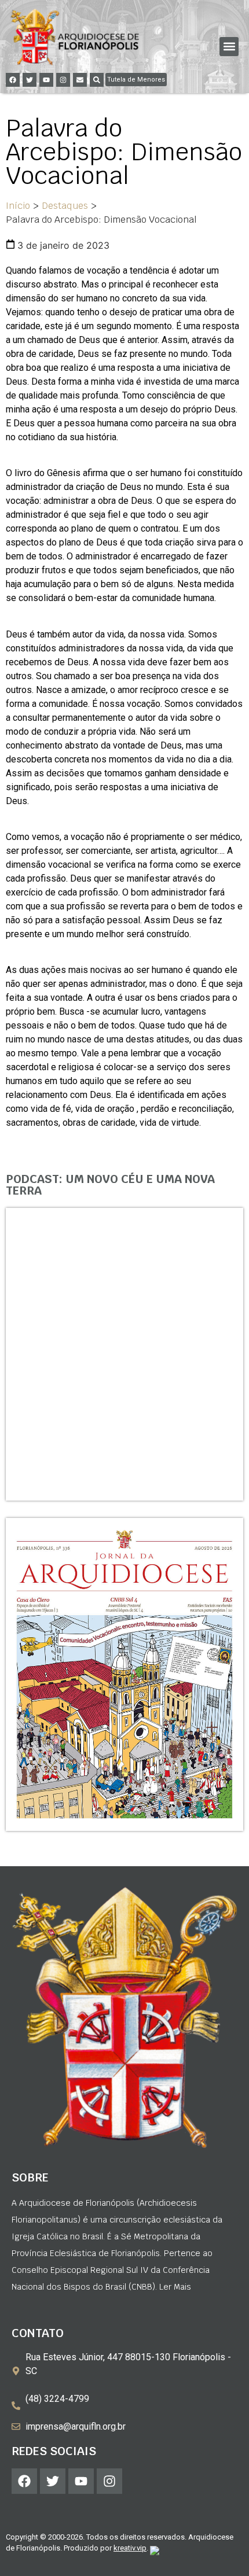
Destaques (65, 206)
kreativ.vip (130, 2548)
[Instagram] (63, 80)
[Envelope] (80, 80)
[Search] (97, 80)
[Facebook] (13, 80)
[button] (229, 47)
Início (18, 206)
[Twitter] (30, 80)
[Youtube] (46, 80)
